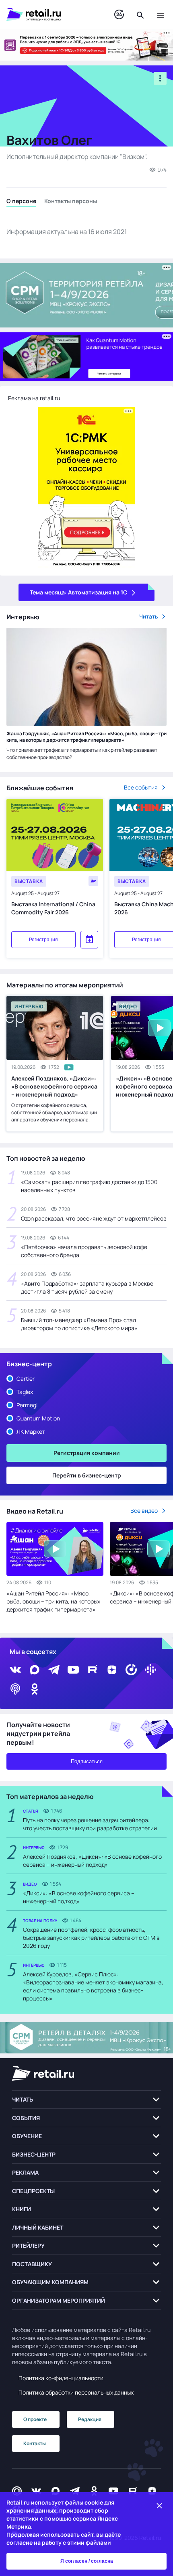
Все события (141, 787)
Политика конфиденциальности (61, 2378)
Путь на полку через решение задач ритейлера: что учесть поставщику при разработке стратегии (90, 1824)
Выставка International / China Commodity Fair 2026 (53, 908)
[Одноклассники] (35, 1689)
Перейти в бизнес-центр (87, 1475)
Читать (148, 616)
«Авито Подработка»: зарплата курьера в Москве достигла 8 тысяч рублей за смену (87, 1287)
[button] (86, 2100)
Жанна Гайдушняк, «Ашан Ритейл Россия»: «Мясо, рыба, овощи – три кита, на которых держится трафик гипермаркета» (86, 737)
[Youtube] (73, 1670)
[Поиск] (140, 14)
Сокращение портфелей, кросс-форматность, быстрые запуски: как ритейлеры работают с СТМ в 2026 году (91, 1938)
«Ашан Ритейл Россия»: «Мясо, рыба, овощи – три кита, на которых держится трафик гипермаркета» (53, 1601)
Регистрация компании (87, 1453)
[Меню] (161, 14)
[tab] (21, 202)
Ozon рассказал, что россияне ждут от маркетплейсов (94, 1218)
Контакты (35, 2443)
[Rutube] (93, 1670)
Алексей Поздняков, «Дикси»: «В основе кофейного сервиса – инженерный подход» (54, 1086)
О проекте (35, 2419)
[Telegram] (54, 1670)
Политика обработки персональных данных (76, 2392)
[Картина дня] (119, 15)
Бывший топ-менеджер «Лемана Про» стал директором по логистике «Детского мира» (79, 1324)
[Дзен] (112, 1670)
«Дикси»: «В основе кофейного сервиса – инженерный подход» (79, 1897)
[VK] (15, 1670)
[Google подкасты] (150, 1670)
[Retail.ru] (52, 14)
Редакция (90, 2419)
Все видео (144, 1511)
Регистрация (43, 940)
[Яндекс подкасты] (131, 1670)
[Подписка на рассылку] (17, 2491)
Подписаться (87, 1761)
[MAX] (35, 1670)
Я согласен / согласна (87, 2561)
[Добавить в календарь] (89, 940)
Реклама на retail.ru (34, 398)
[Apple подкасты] (15, 1689)
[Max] (56, 2491)
